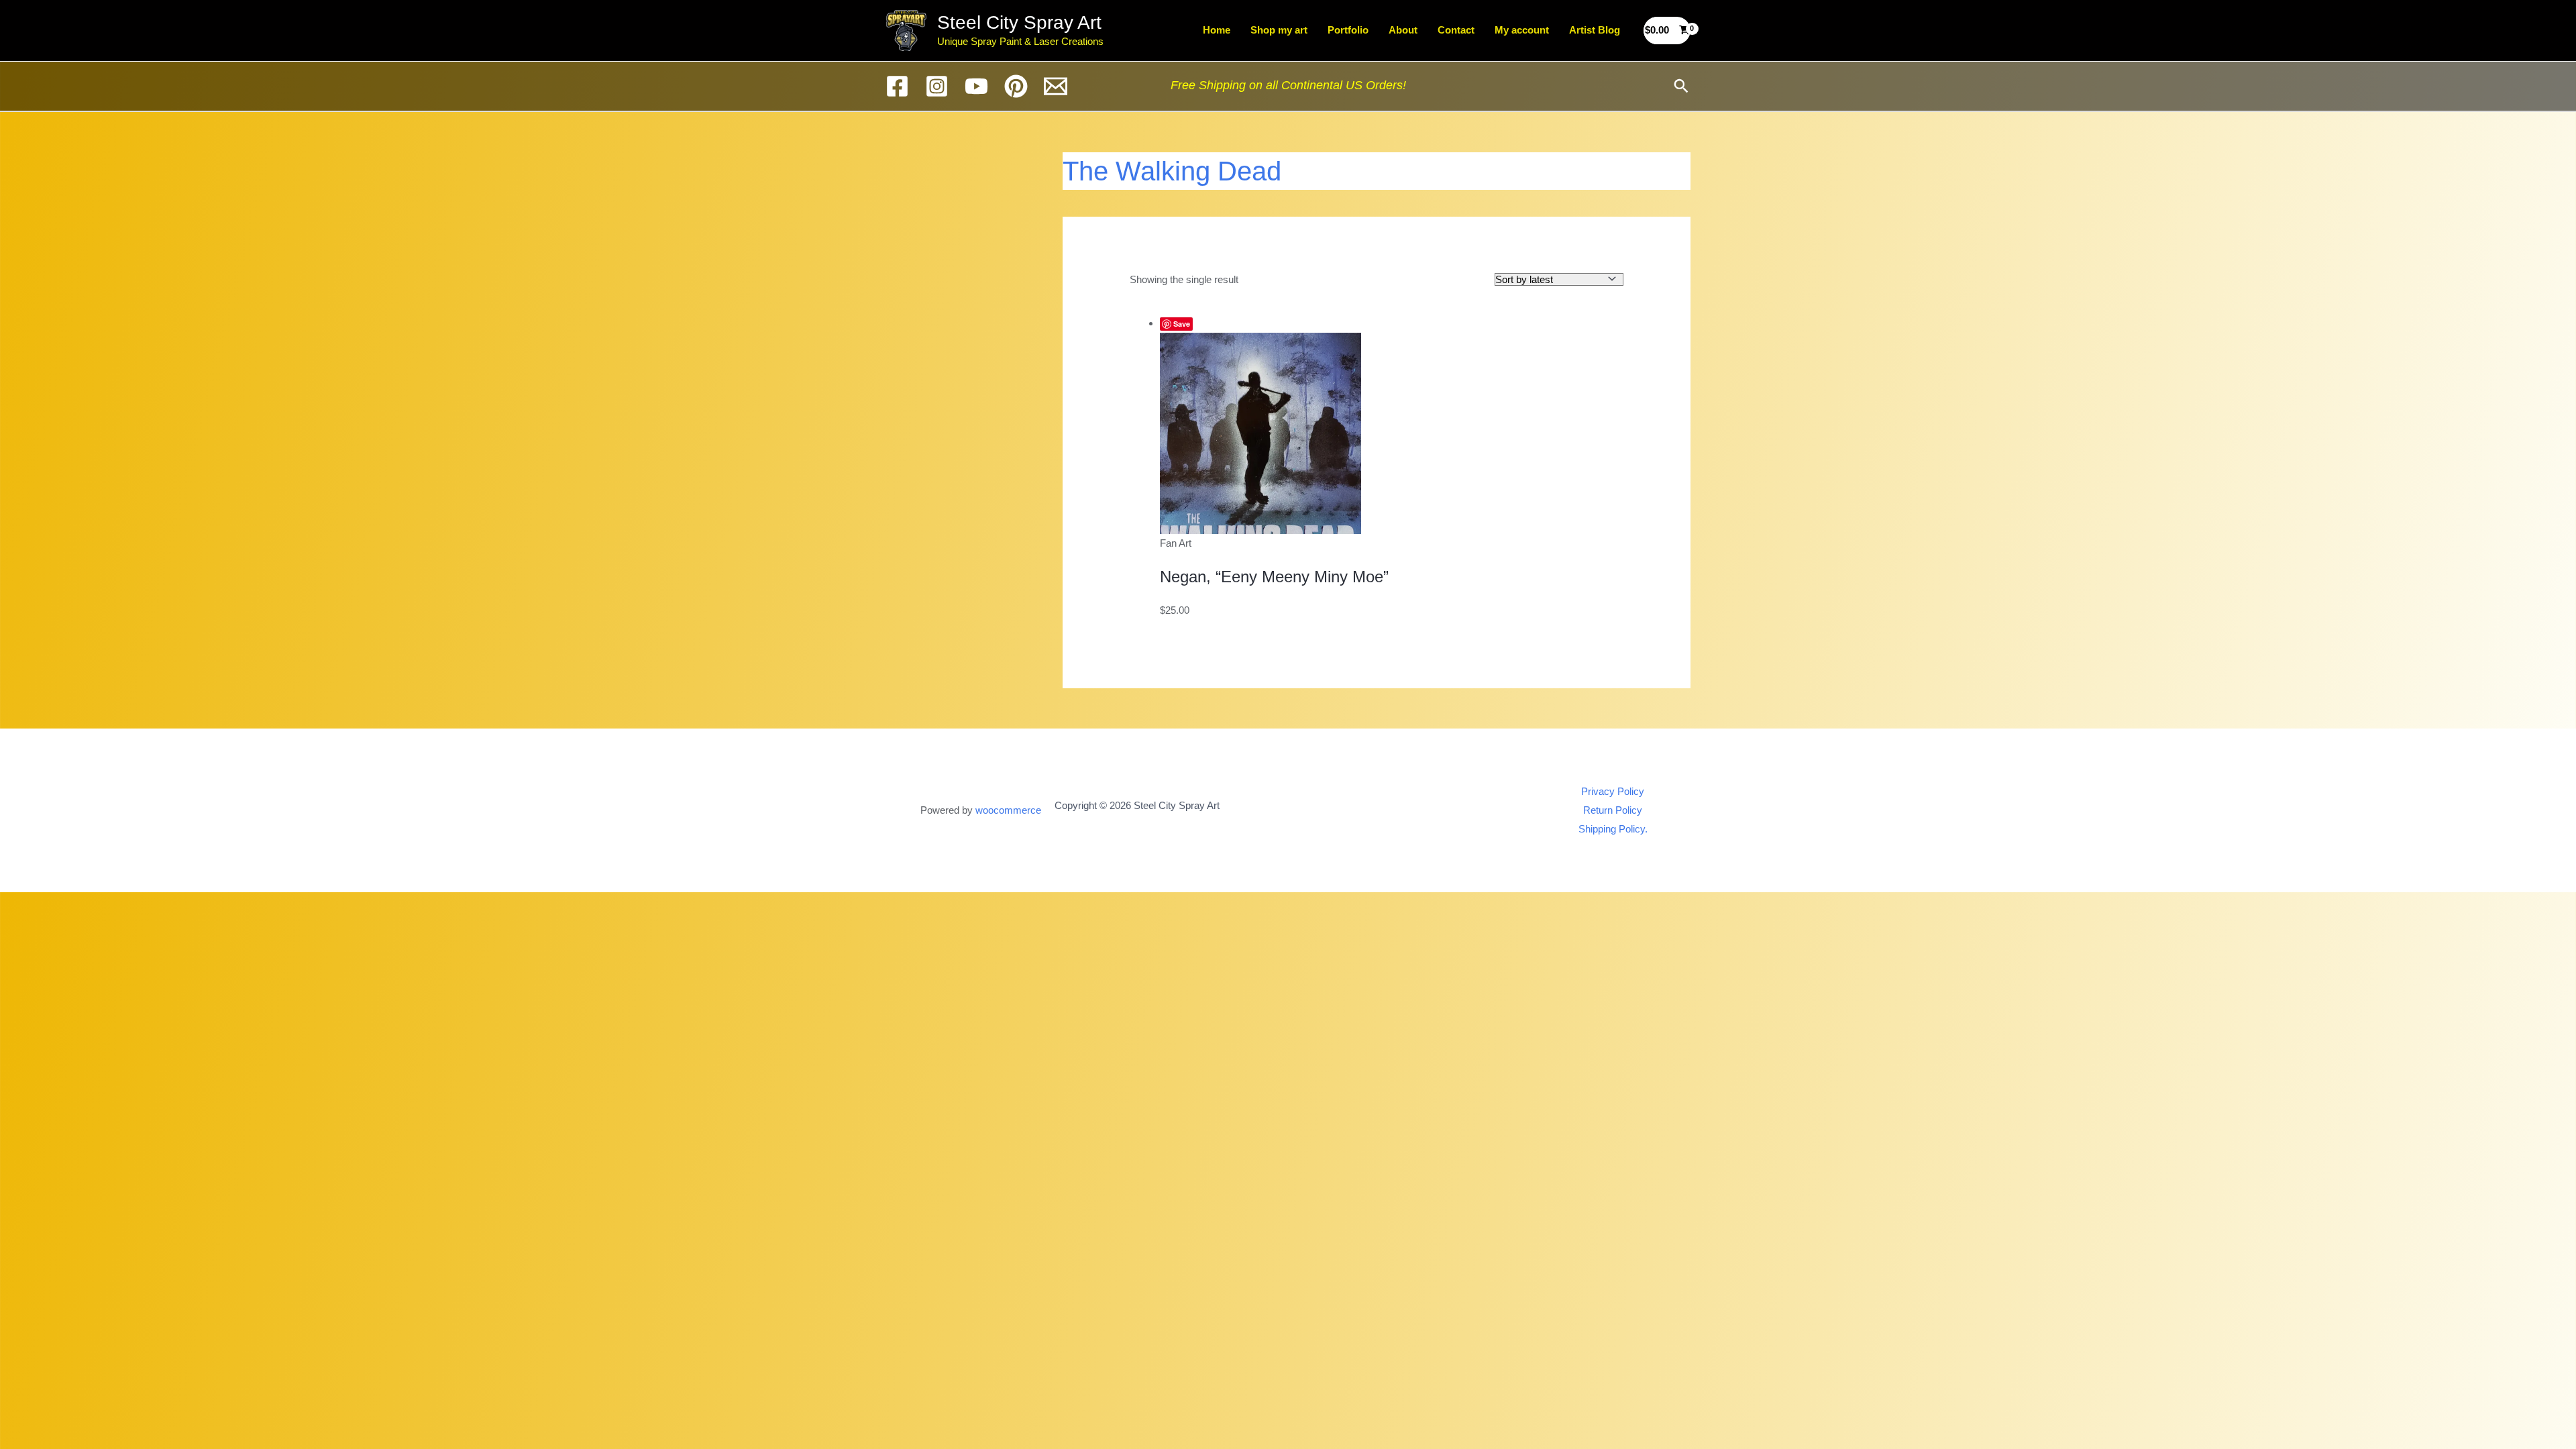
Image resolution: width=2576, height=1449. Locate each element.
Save (1182, 324)
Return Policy (1613, 810)
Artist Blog (1595, 30)
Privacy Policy (1613, 791)
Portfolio (1348, 30)
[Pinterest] (1016, 86)
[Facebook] (897, 86)
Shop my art (1279, 30)
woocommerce (1008, 810)
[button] (1681, 86)
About (1403, 30)
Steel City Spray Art (1019, 22)
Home (1217, 30)
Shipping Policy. (1613, 829)
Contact (1456, 30)
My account (1522, 30)
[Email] (1056, 86)
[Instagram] (937, 86)
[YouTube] (976, 86)
